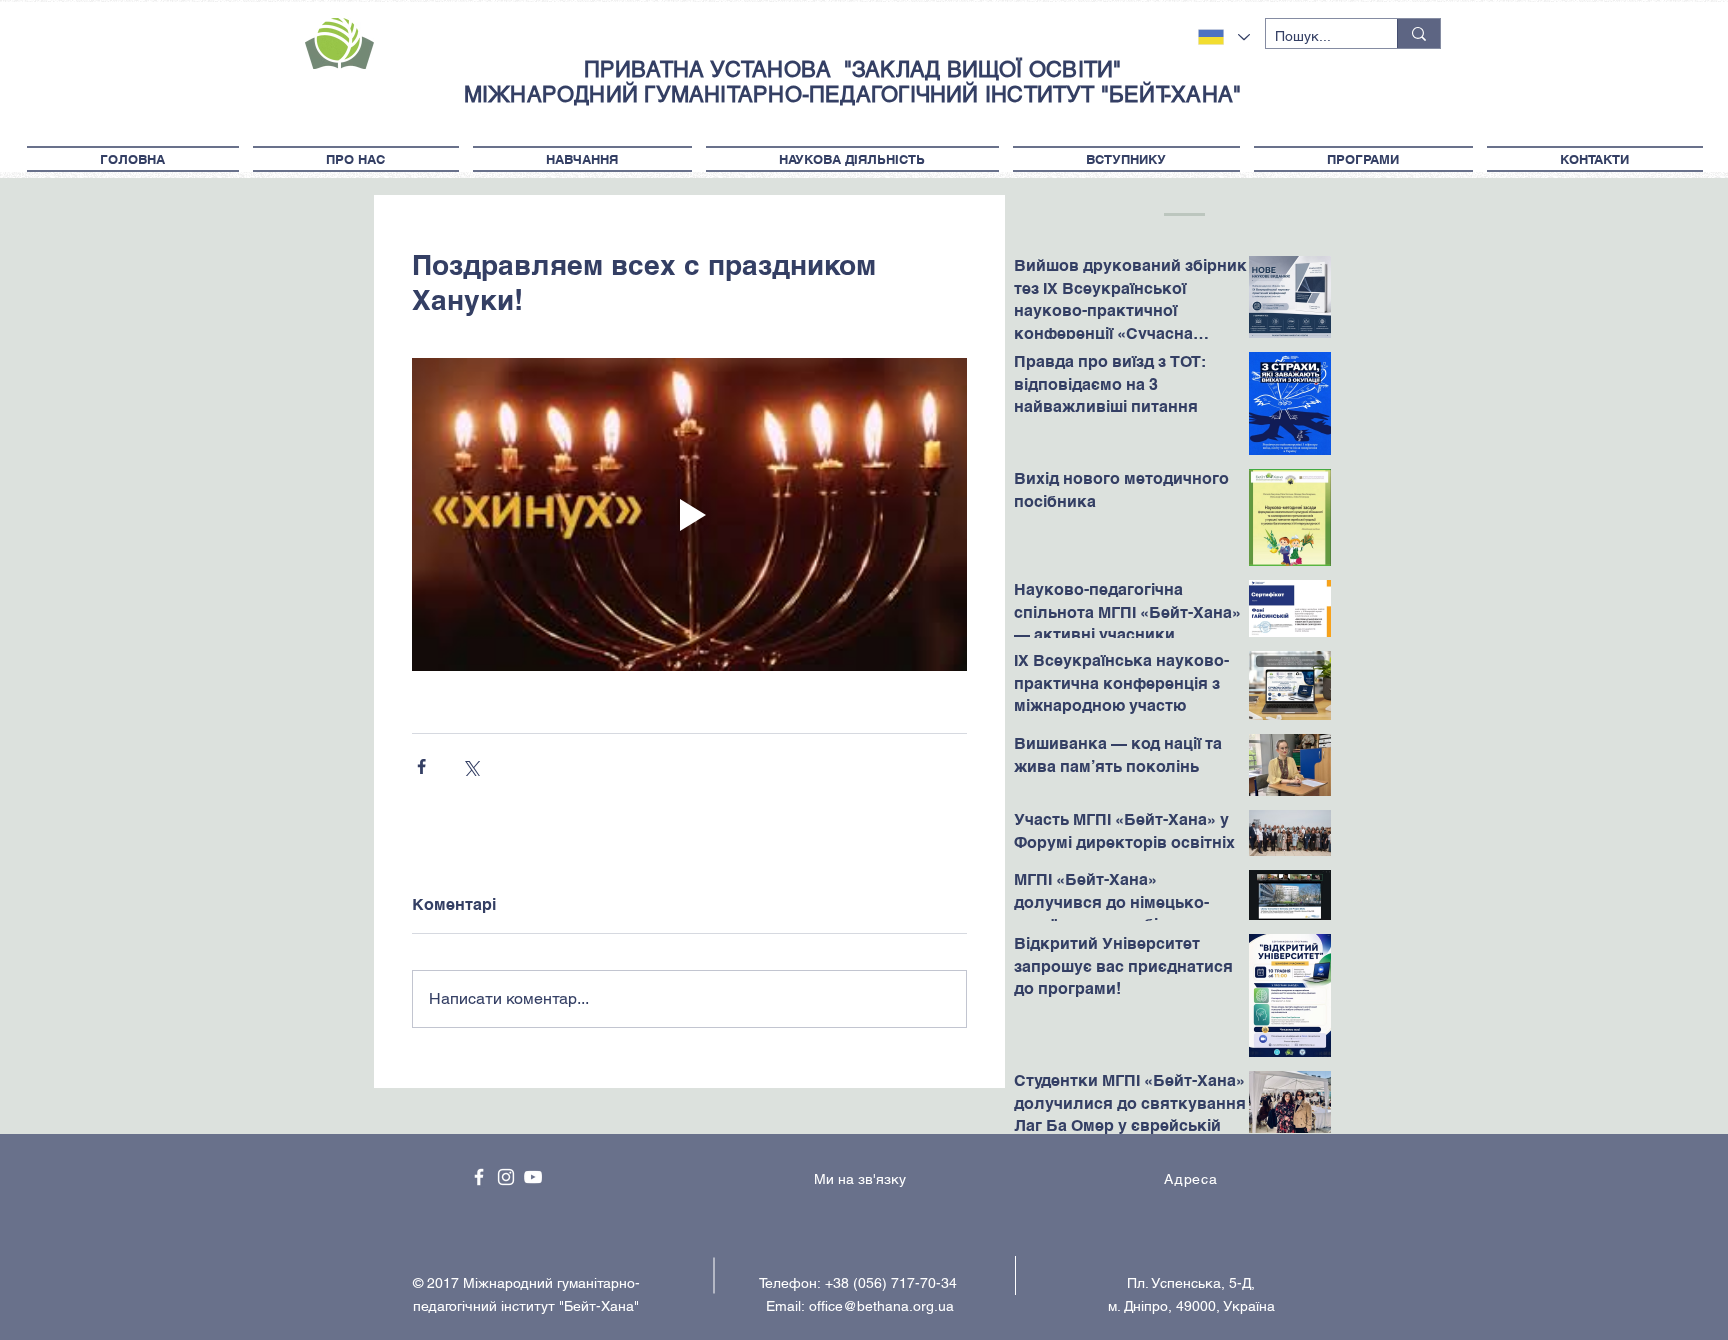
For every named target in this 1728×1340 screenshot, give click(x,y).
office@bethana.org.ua (881, 1306)
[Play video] (689, 514)
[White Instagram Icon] (506, 1177)
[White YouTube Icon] (533, 1177)
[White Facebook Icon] (479, 1177)
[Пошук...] (1418, 33)
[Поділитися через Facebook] (421, 766)
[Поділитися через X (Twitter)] (470, 766)
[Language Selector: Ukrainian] (1224, 37)
